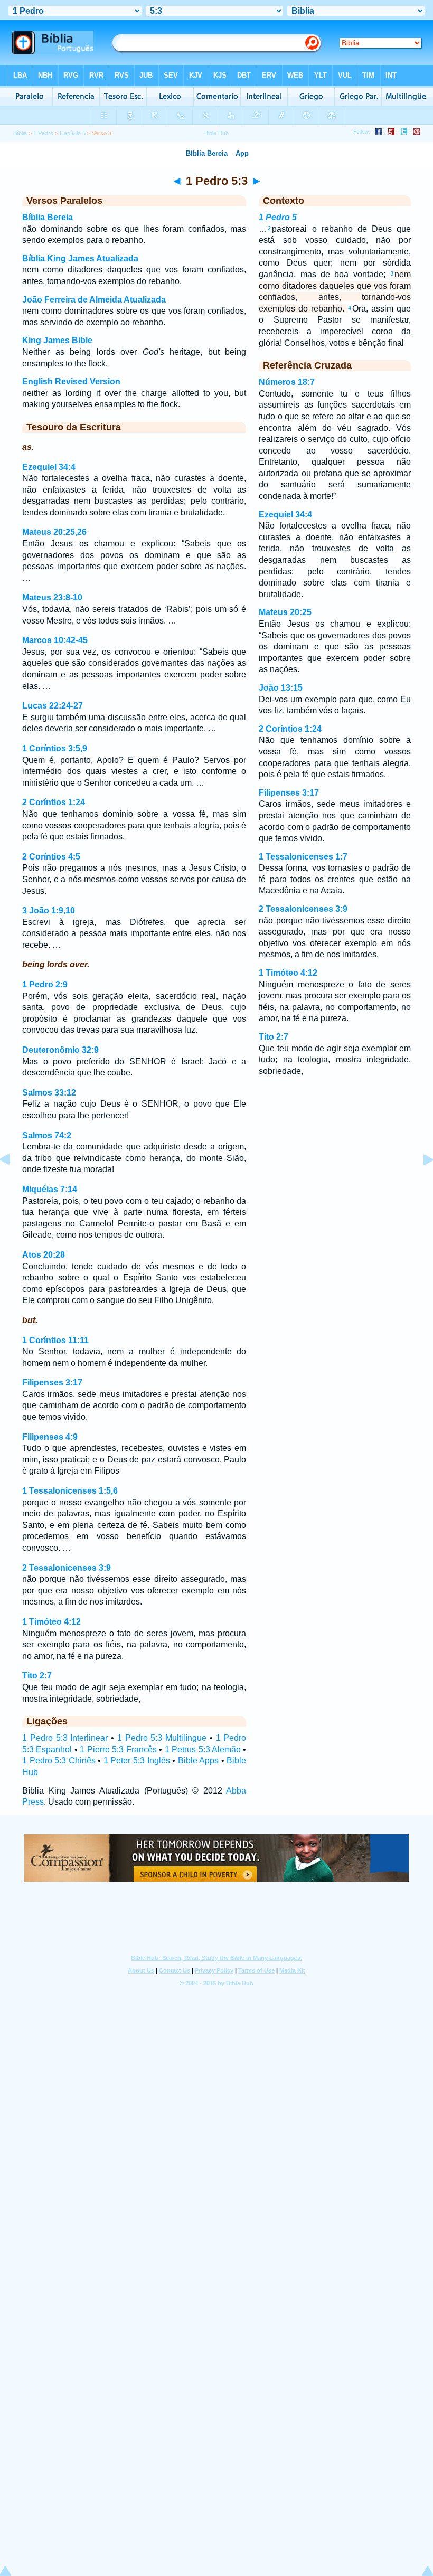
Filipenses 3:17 (52, 1383)
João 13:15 (281, 688)
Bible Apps (199, 1761)
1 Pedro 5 (278, 217)
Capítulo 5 (73, 133)
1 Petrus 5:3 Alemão (203, 1749)
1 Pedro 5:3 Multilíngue (162, 1738)
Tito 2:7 (37, 1676)
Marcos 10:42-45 (55, 640)
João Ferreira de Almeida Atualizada (94, 300)
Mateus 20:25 (285, 612)
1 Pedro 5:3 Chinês (59, 1761)
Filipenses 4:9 (50, 1437)
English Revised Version (71, 381)
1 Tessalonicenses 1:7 (303, 857)
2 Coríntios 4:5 (51, 857)
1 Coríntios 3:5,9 (55, 748)
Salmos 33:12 (49, 1093)
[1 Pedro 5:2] (13, 1183)
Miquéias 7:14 (50, 1189)
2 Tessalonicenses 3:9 (67, 1568)
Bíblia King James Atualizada (80, 258)
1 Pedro (43, 133)
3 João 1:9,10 (49, 910)
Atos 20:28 (44, 1255)
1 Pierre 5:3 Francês (118, 1749)
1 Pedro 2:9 (45, 984)
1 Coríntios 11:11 (55, 1340)
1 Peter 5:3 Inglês (137, 1761)
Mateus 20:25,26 (54, 532)
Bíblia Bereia (48, 217)
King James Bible (57, 340)
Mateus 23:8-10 (52, 597)
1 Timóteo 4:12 (51, 1622)
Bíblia (20, 133)
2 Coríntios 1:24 (54, 802)
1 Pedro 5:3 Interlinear (65, 1738)
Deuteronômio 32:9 (60, 1050)
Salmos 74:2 (47, 1135)
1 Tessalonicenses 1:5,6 (70, 1491)
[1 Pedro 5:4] (420, 1183)
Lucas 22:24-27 (53, 706)
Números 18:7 (287, 382)
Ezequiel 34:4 (49, 467)
